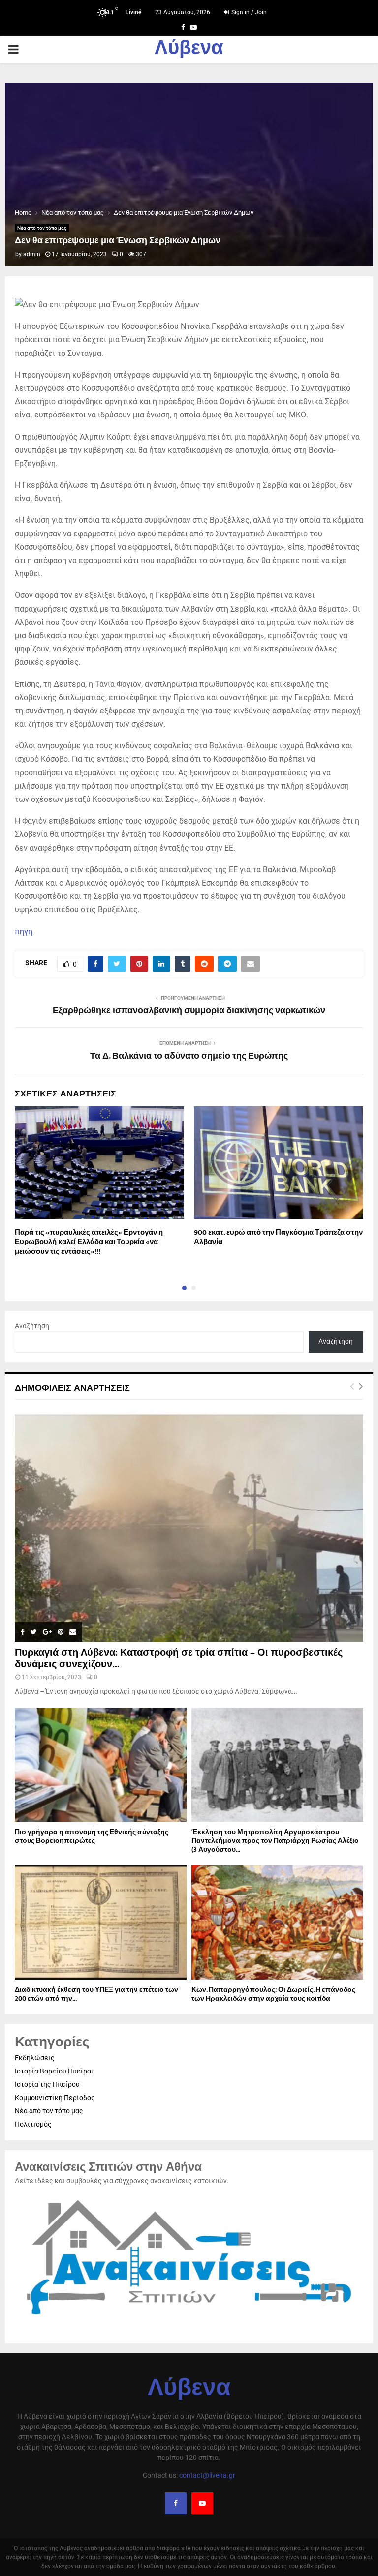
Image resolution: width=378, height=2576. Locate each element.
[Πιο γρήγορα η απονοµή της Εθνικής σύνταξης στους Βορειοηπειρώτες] (101, 1765)
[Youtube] (202, 2503)
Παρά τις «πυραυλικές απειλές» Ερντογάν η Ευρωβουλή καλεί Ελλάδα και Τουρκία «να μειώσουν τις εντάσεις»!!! (89, 1242)
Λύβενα (189, 50)
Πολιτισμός (33, 2124)
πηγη (24, 932)
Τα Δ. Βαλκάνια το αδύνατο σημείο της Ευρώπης (189, 1056)
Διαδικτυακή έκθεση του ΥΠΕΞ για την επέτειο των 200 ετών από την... (96, 1994)
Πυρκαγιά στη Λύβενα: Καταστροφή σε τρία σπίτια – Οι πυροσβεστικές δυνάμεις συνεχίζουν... (179, 1658)
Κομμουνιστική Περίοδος (55, 2098)
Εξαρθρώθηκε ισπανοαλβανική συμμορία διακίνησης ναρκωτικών (189, 1011)
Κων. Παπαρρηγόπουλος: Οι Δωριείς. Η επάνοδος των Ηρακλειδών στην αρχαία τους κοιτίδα (273, 1994)
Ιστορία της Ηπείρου (47, 2084)
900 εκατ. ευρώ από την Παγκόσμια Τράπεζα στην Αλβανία (278, 1237)
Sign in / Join (248, 12)
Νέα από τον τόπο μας (42, 228)
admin (32, 254)
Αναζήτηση (32, 1326)
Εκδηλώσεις (35, 2058)
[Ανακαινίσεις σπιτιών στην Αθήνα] (189, 2320)
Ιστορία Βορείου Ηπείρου (55, 2071)
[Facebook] (176, 2503)
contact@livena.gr (207, 2475)
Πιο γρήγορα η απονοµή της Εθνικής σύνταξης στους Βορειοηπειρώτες (92, 1836)
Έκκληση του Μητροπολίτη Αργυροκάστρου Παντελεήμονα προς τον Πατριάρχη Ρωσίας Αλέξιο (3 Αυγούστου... (275, 1841)
